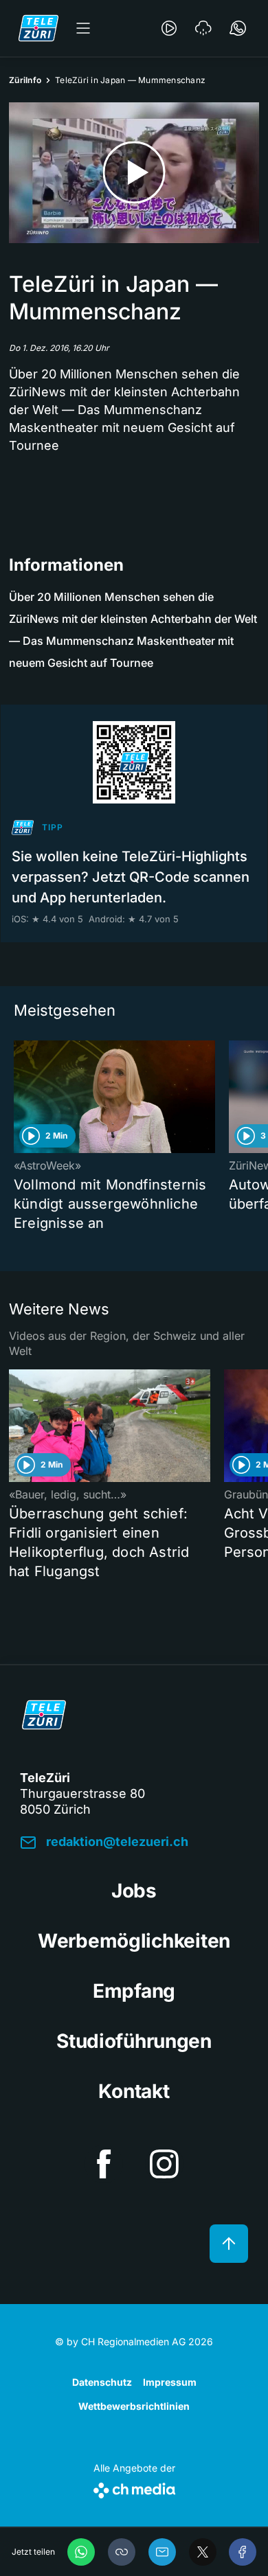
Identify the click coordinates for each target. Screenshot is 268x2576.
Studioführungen (134, 2041)
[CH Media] (134, 2488)
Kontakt (134, 2091)
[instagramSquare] (164, 2164)
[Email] (162, 2552)
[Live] (169, 28)
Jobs (134, 1891)
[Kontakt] (238, 28)
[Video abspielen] (134, 173)
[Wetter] (203, 28)
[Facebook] (243, 2552)
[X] (203, 2552)
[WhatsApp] (81, 2552)
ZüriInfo (25, 80)
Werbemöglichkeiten (134, 1941)
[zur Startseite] (38, 28)
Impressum (170, 2382)
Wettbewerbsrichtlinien (134, 2406)
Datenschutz (102, 2382)
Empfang (134, 1991)
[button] (122, 2552)
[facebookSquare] (104, 2164)
